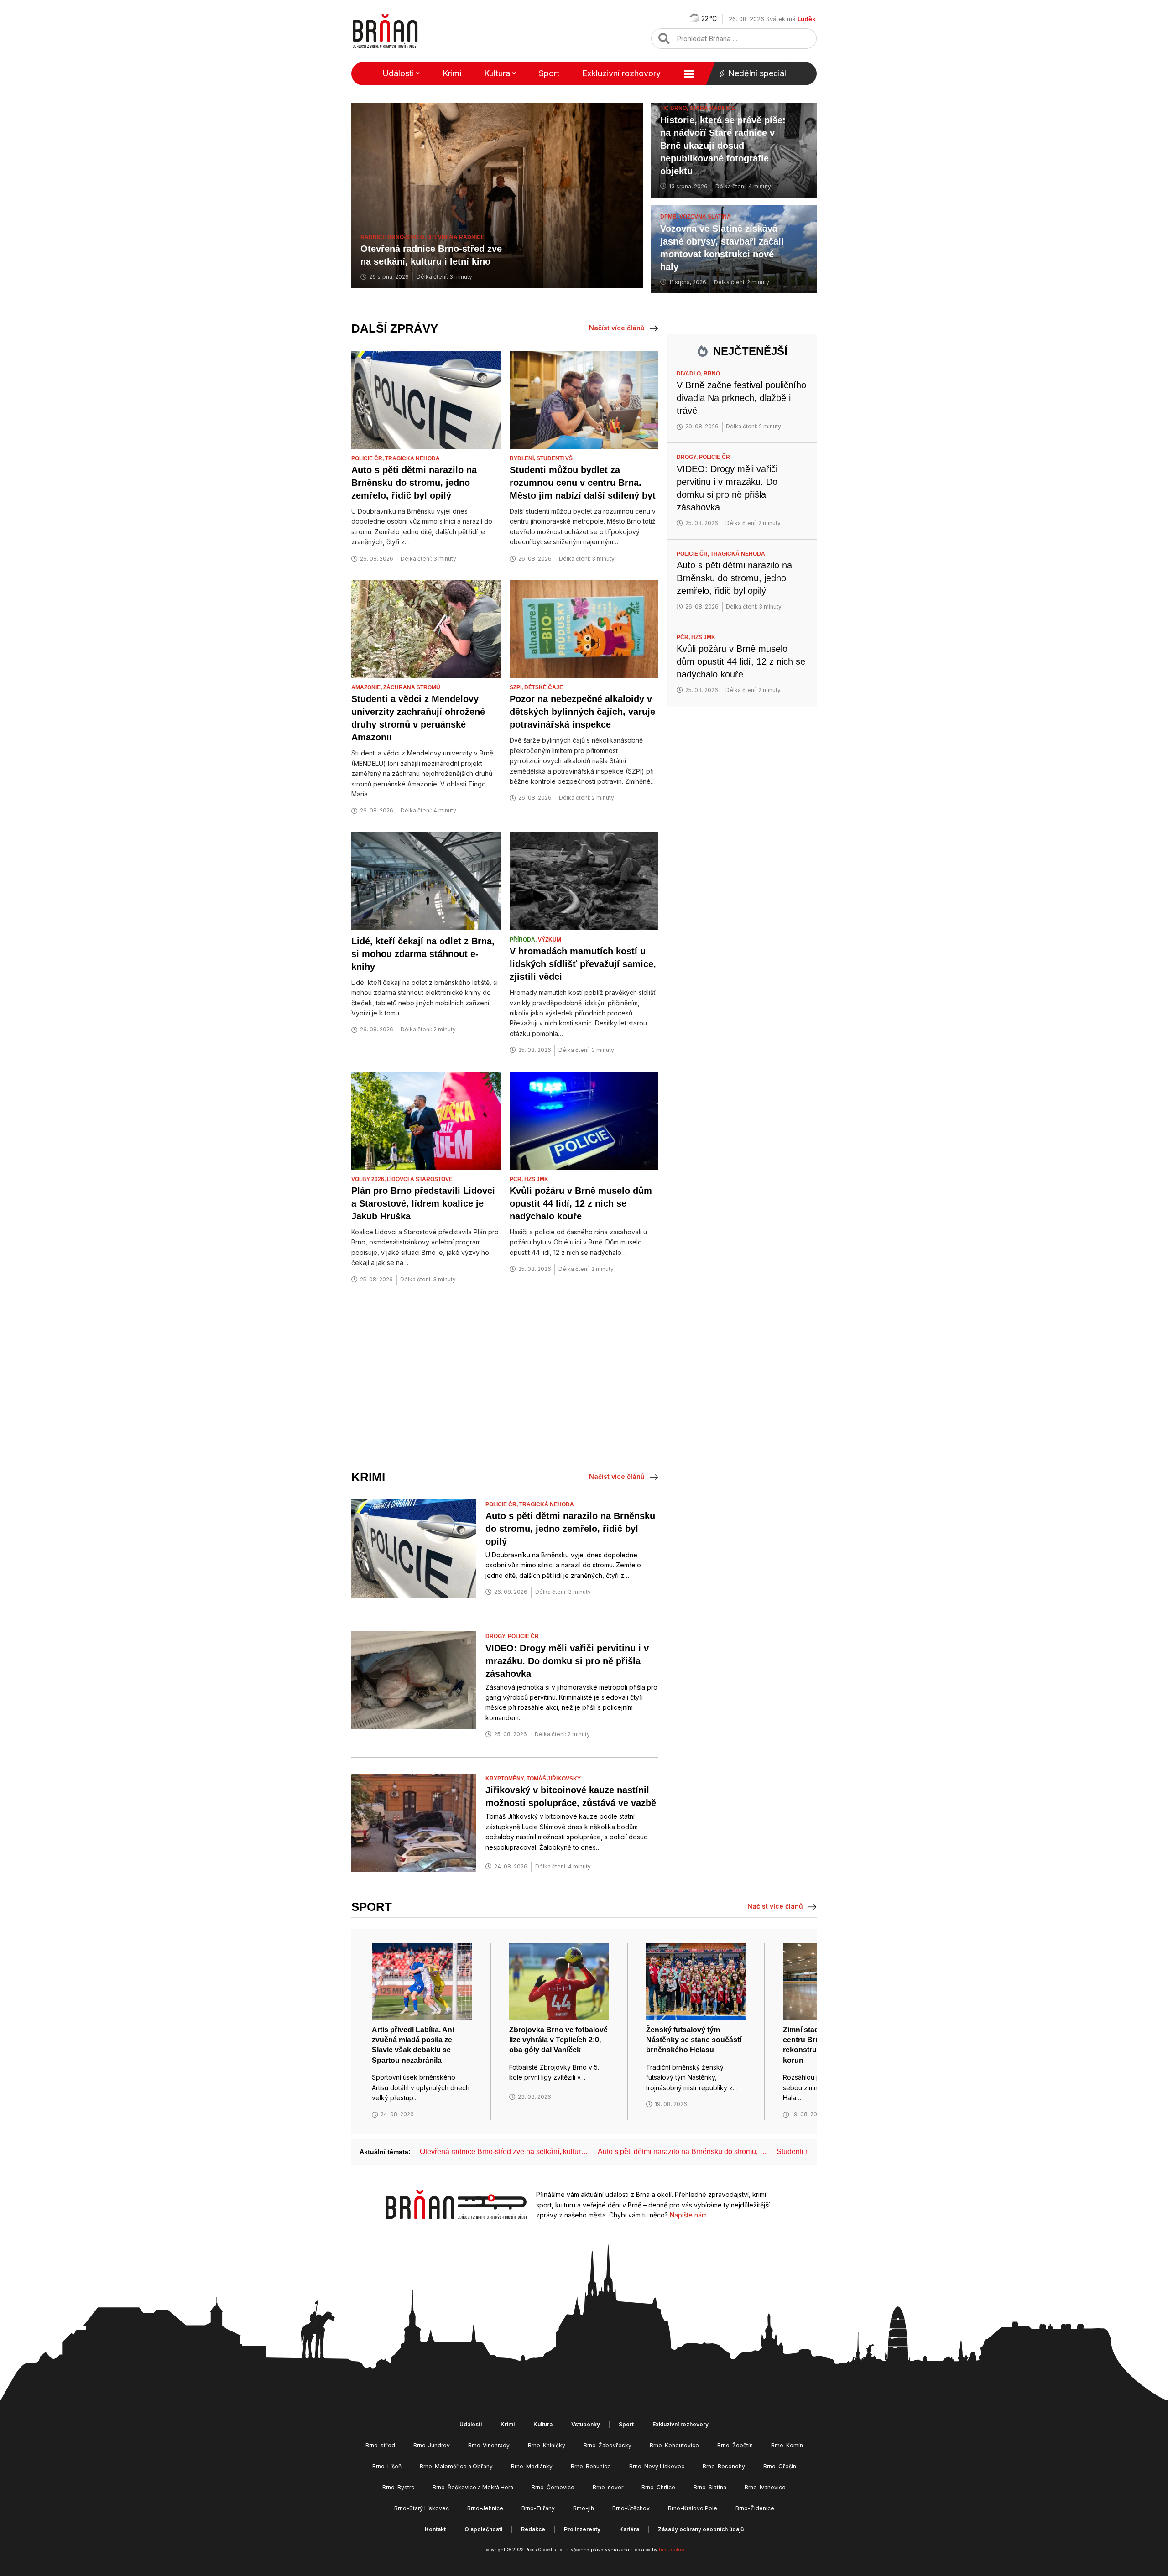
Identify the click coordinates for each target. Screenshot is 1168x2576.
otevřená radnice (456, 237)
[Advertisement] (505, 1378)
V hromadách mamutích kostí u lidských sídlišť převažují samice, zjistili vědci (583, 964)
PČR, (517, 1179)
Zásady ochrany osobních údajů (701, 2529)
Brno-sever (608, 2487)
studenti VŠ (555, 458)
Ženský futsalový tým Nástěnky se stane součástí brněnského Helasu (694, 2040)
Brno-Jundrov (432, 2445)
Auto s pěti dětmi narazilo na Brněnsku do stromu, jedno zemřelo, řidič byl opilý (414, 483)
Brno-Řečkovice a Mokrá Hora (473, 2487)
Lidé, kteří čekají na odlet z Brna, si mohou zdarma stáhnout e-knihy (423, 954)
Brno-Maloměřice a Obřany (456, 2466)
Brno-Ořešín (780, 2466)
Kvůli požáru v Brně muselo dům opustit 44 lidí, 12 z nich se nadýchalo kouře (581, 1203)
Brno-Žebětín (735, 2445)
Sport (549, 73)
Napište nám (688, 2215)
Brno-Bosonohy (724, 2466)
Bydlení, (523, 458)
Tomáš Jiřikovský (554, 1779)
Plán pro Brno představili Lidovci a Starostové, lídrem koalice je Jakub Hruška (423, 1203)
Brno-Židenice (755, 2508)
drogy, (497, 1636)
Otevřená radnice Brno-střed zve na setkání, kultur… (504, 2152)
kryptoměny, (506, 1779)
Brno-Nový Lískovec (657, 2466)
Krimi (452, 73)
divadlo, (690, 374)
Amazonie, (367, 687)
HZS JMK (536, 1179)
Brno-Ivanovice (765, 2487)
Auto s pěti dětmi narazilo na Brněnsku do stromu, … (682, 2152)
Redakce (533, 2529)
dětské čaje (544, 687)
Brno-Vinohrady (489, 2445)
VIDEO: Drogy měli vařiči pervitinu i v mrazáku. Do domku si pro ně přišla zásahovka (567, 1661)
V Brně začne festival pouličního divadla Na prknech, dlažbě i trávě (741, 398)
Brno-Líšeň (387, 2466)
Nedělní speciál (757, 73)
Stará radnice (712, 108)
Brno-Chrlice (658, 2487)
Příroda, (524, 940)
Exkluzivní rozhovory (621, 73)
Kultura (497, 73)
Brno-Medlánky (532, 2466)
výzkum (550, 940)
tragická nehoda (412, 458)
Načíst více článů (617, 328)
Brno (712, 374)
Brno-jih (584, 2508)
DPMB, (670, 217)
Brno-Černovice (553, 2487)
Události (398, 73)
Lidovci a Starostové (420, 1179)
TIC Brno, (675, 108)
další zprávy (395, 328)
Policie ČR (523, 1636)
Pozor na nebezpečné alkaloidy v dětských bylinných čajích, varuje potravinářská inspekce (582, 712)
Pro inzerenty (582, 2529)
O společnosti (483, 2529)
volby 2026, (369, 1179)
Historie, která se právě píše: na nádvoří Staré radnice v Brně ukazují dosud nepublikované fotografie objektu (723, 146)
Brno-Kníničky (547, 2445)
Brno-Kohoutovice (674, 2445)
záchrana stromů (412, 687)
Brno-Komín (787, 2445)
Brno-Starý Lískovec (422, 2508)
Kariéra (629, 2529)
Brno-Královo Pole (693, 2508)
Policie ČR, (368, 458)
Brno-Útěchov (631, 2508)
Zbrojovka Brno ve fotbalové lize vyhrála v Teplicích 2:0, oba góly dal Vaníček (558, 2040)
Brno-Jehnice (485, 2508)
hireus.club (671, 2550)
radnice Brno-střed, (394, 237)
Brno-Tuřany (538, 2508)
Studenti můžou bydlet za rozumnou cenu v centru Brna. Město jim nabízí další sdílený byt (583, 483)
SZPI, (517, 687)
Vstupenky (586, 2424)
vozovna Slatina (705, 217)
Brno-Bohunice (591, 2466)
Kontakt (435, 2529)
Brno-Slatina (710, 2487)
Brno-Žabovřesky (607, 2445)
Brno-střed (380, 2445)
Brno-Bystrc (398, 2487)
